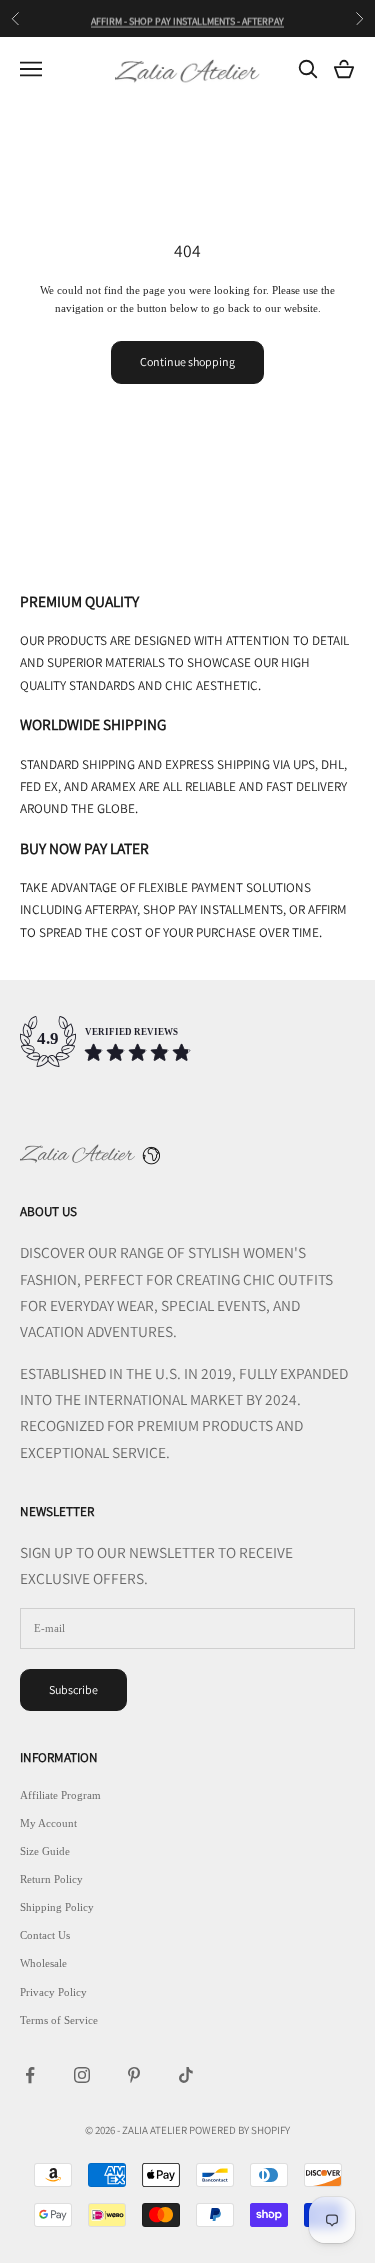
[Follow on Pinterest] (134, 2075)
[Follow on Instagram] (82, 2075)
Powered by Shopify (239, 2130)
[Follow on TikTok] (186, 2075)
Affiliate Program (60, 1795)
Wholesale (43, 1963)
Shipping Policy (57, 1907)
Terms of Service (59, 2020)
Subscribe (73, 1689)
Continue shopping (187, 361)
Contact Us (45, 1935)
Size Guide (45, 1851)
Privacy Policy (53, 1992)
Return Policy (51, 1879)
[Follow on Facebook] (30, 2075)
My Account (48, 1823)
